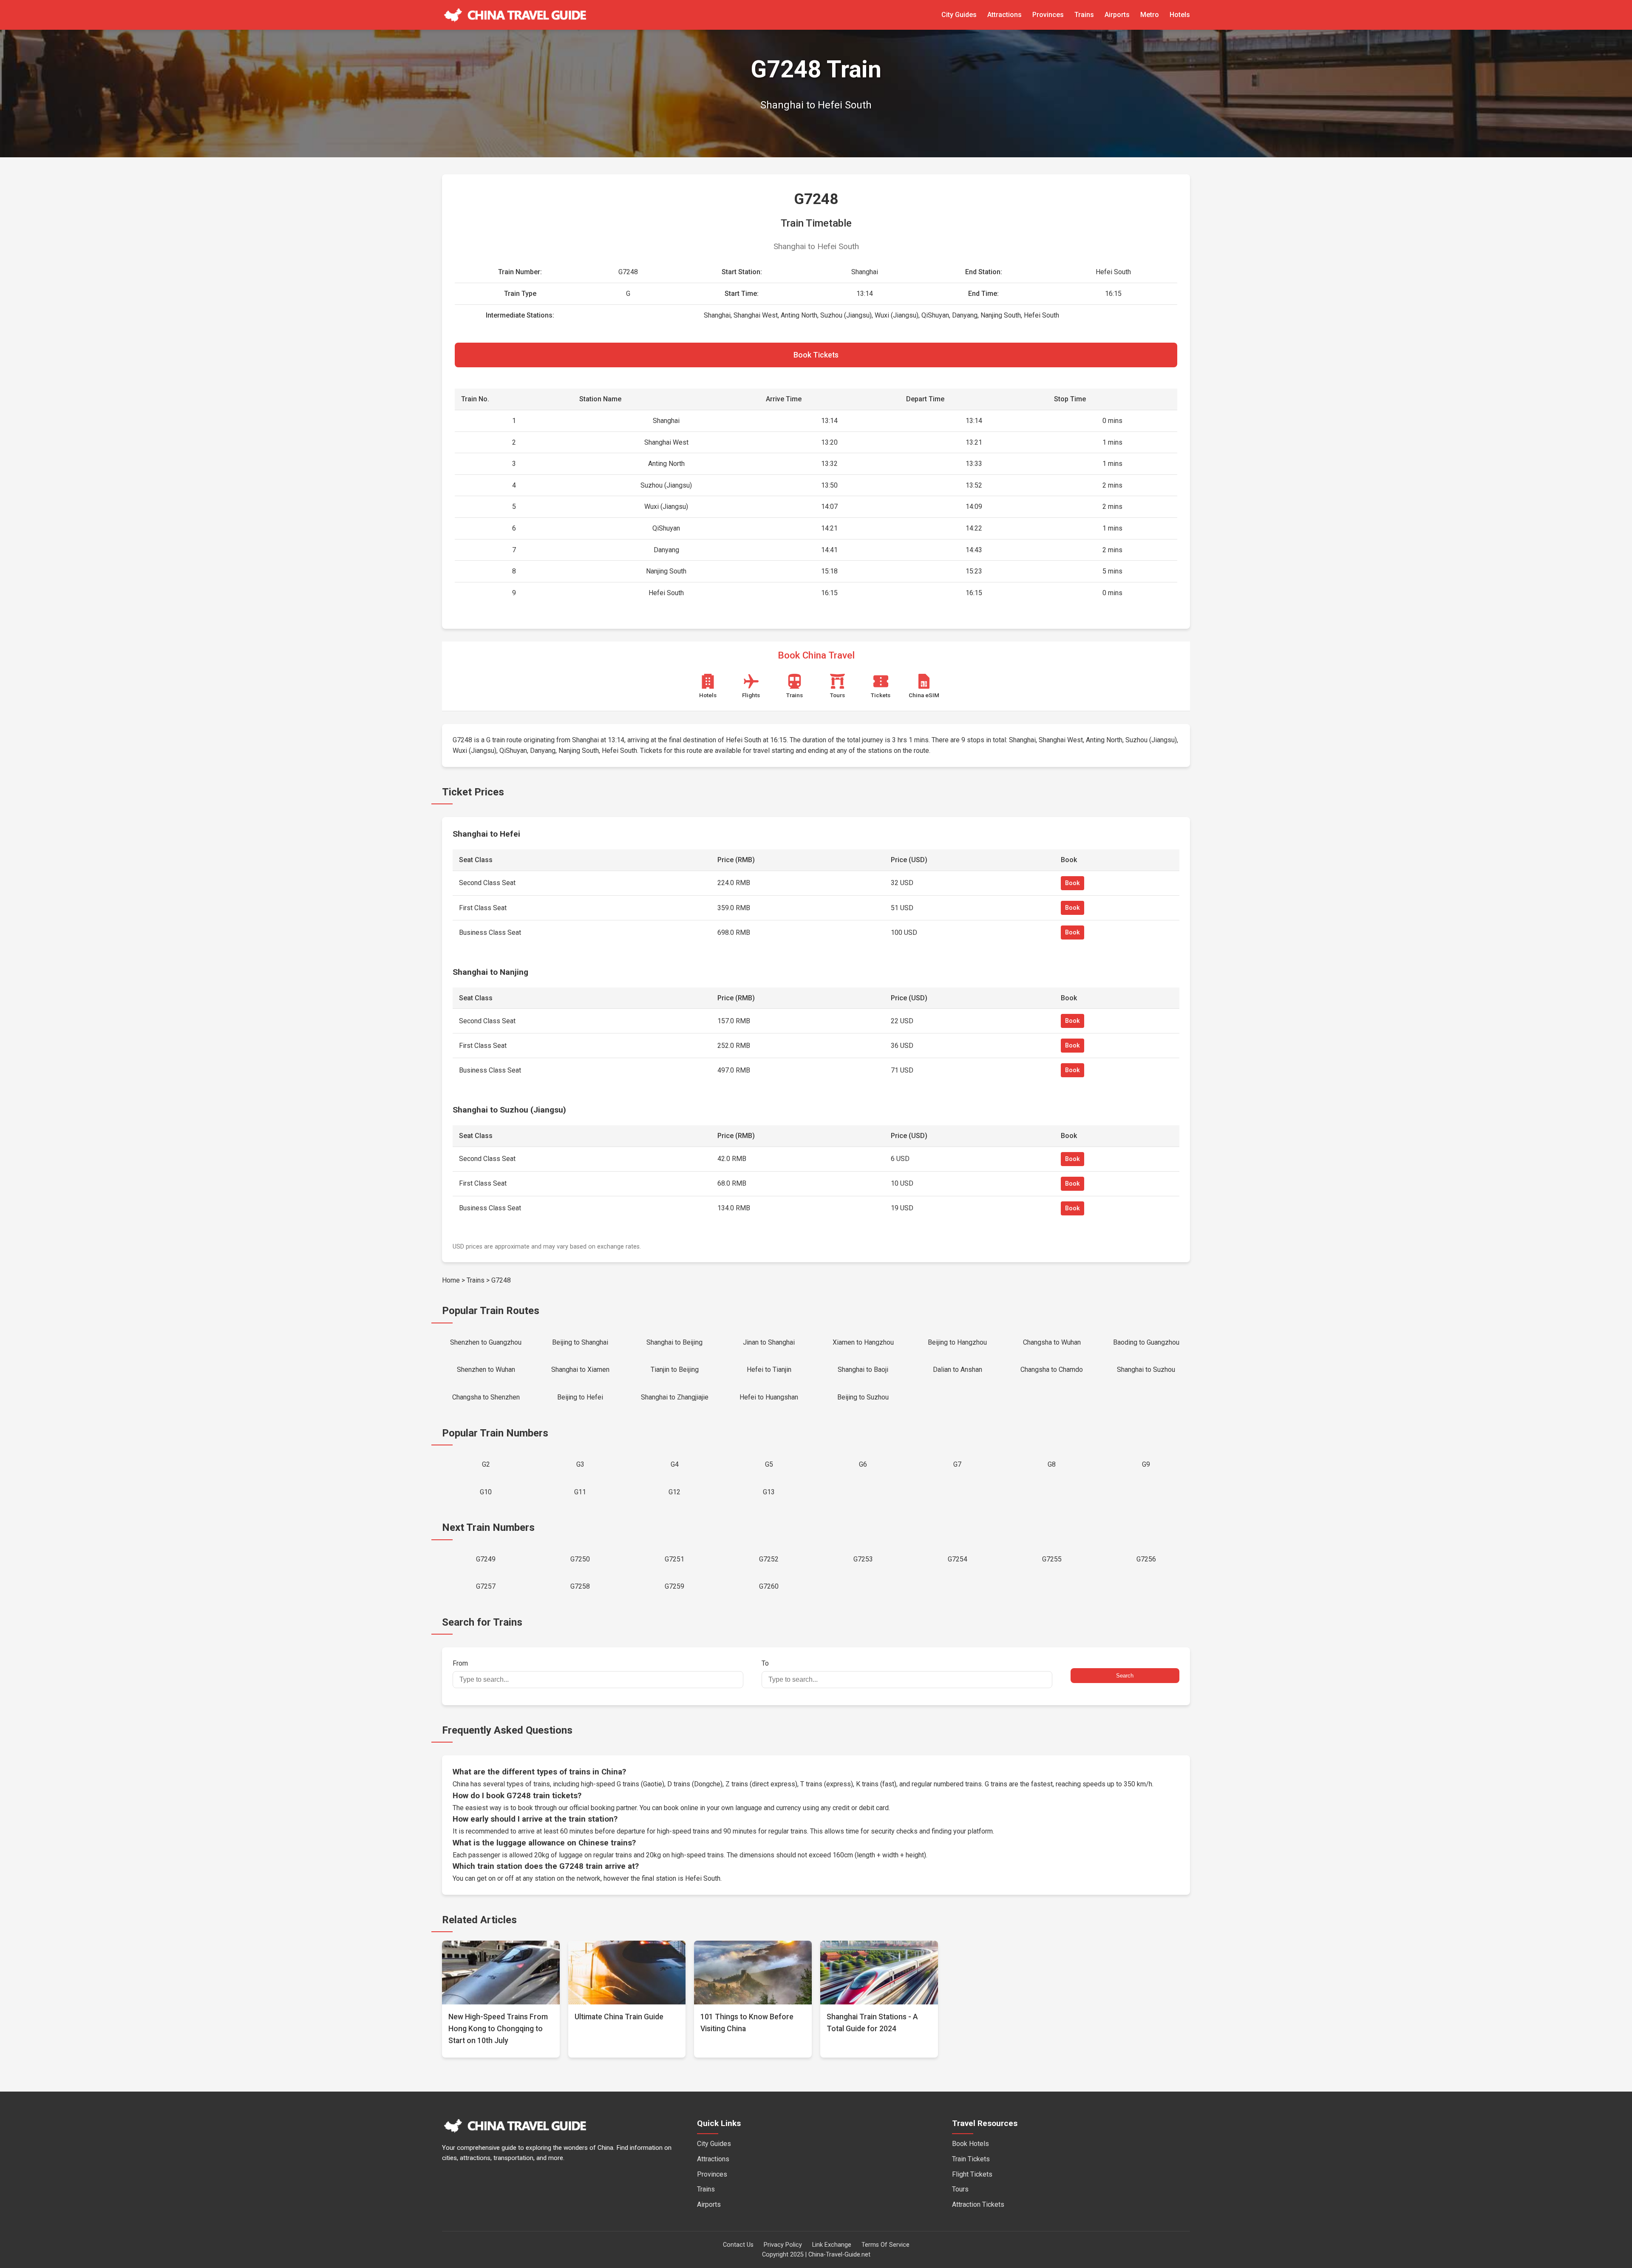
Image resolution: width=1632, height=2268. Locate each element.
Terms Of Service (885, 2245)
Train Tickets (971, 2159)
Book (1072, 883)
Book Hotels (970, 2144)
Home (451, 1280)
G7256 (1146, 1559)
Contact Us (738, 2245)
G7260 (769, 1586)
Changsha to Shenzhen (486, 1397)
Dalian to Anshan (958, 1370)
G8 (1052, 1464)
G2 (486, 1464)
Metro (1150, 15)
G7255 (1052, 1559)
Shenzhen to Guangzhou (486, 1342)
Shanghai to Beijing (674, 1342)
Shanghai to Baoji (863, 1370)
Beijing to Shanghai (580, 1342)
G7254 (958, 1559)
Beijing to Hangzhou (957, 1342)
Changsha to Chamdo (1052, 1370)
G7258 (580, 1586)
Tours (960, 2189)
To (765, 1663)
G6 (863, 1464)
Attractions (1004, 15)
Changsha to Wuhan (1052, 1342)
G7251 (674, 1559)
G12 (674, 1492)
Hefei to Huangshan (769, 1397)
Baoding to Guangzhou (1146, 1342)
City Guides (959, 15)
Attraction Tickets (978, 2204)
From (460, 1663)
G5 (769, 1464)
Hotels (1180, 15)
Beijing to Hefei (580, 1397)
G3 (580, 1464)
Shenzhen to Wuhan (486, 1370)
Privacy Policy (783, 2245)
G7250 (580, 1559)
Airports (1117, 15)
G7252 (769, 1559)
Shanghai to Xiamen (580, 1370)
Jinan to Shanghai (769, 1342)
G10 (486, 1492)
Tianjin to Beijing (675, 1370)
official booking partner (603, 1808)
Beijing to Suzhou (863, 1397)
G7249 (486, 1559)
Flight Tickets (972, 2174)
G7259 (674, 1586)
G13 (769, 1492)
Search (1125, 1676)
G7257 (486, 1586)
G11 (580, 1492)
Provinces (1048, 15)
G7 (957, 1464)
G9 (1146, 1464)
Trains (1084, 15)
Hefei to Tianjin (769, 1370)
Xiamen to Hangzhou (863, 1342)
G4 (675, 1464)
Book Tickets (816, 355)
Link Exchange (832, 2245)
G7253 (863, 1559)
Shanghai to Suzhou (1146, 1370)
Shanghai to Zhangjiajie (675, 1397)
